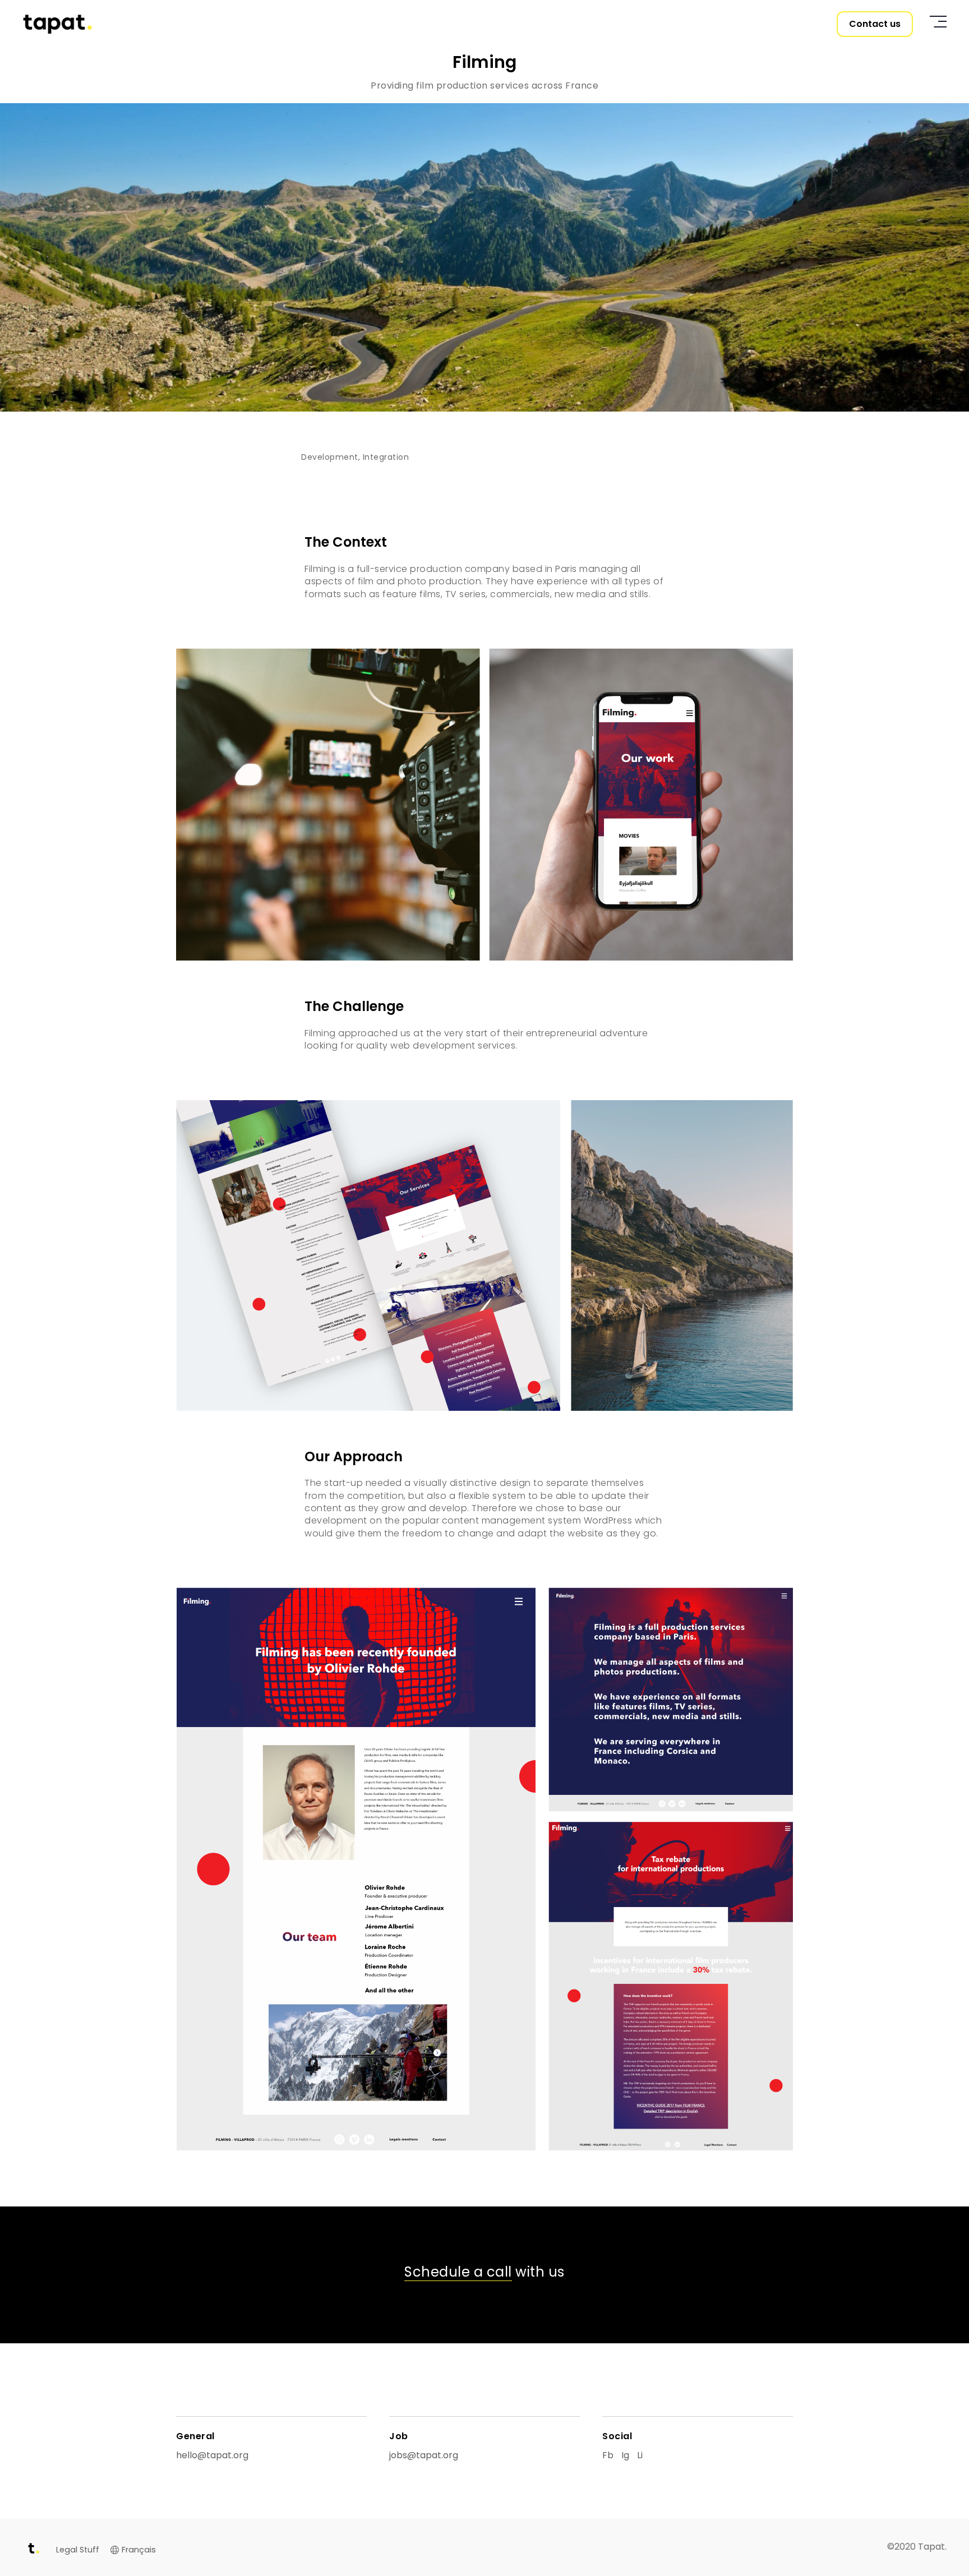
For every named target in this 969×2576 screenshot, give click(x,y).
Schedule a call (458, 2272)
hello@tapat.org (212, 2455)
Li (640, 2455)
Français (139, 2550)
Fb (608, 2455)
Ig (625, 2455)
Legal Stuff (78, 2550)
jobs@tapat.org (424, 2455)
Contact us (875, 24)
